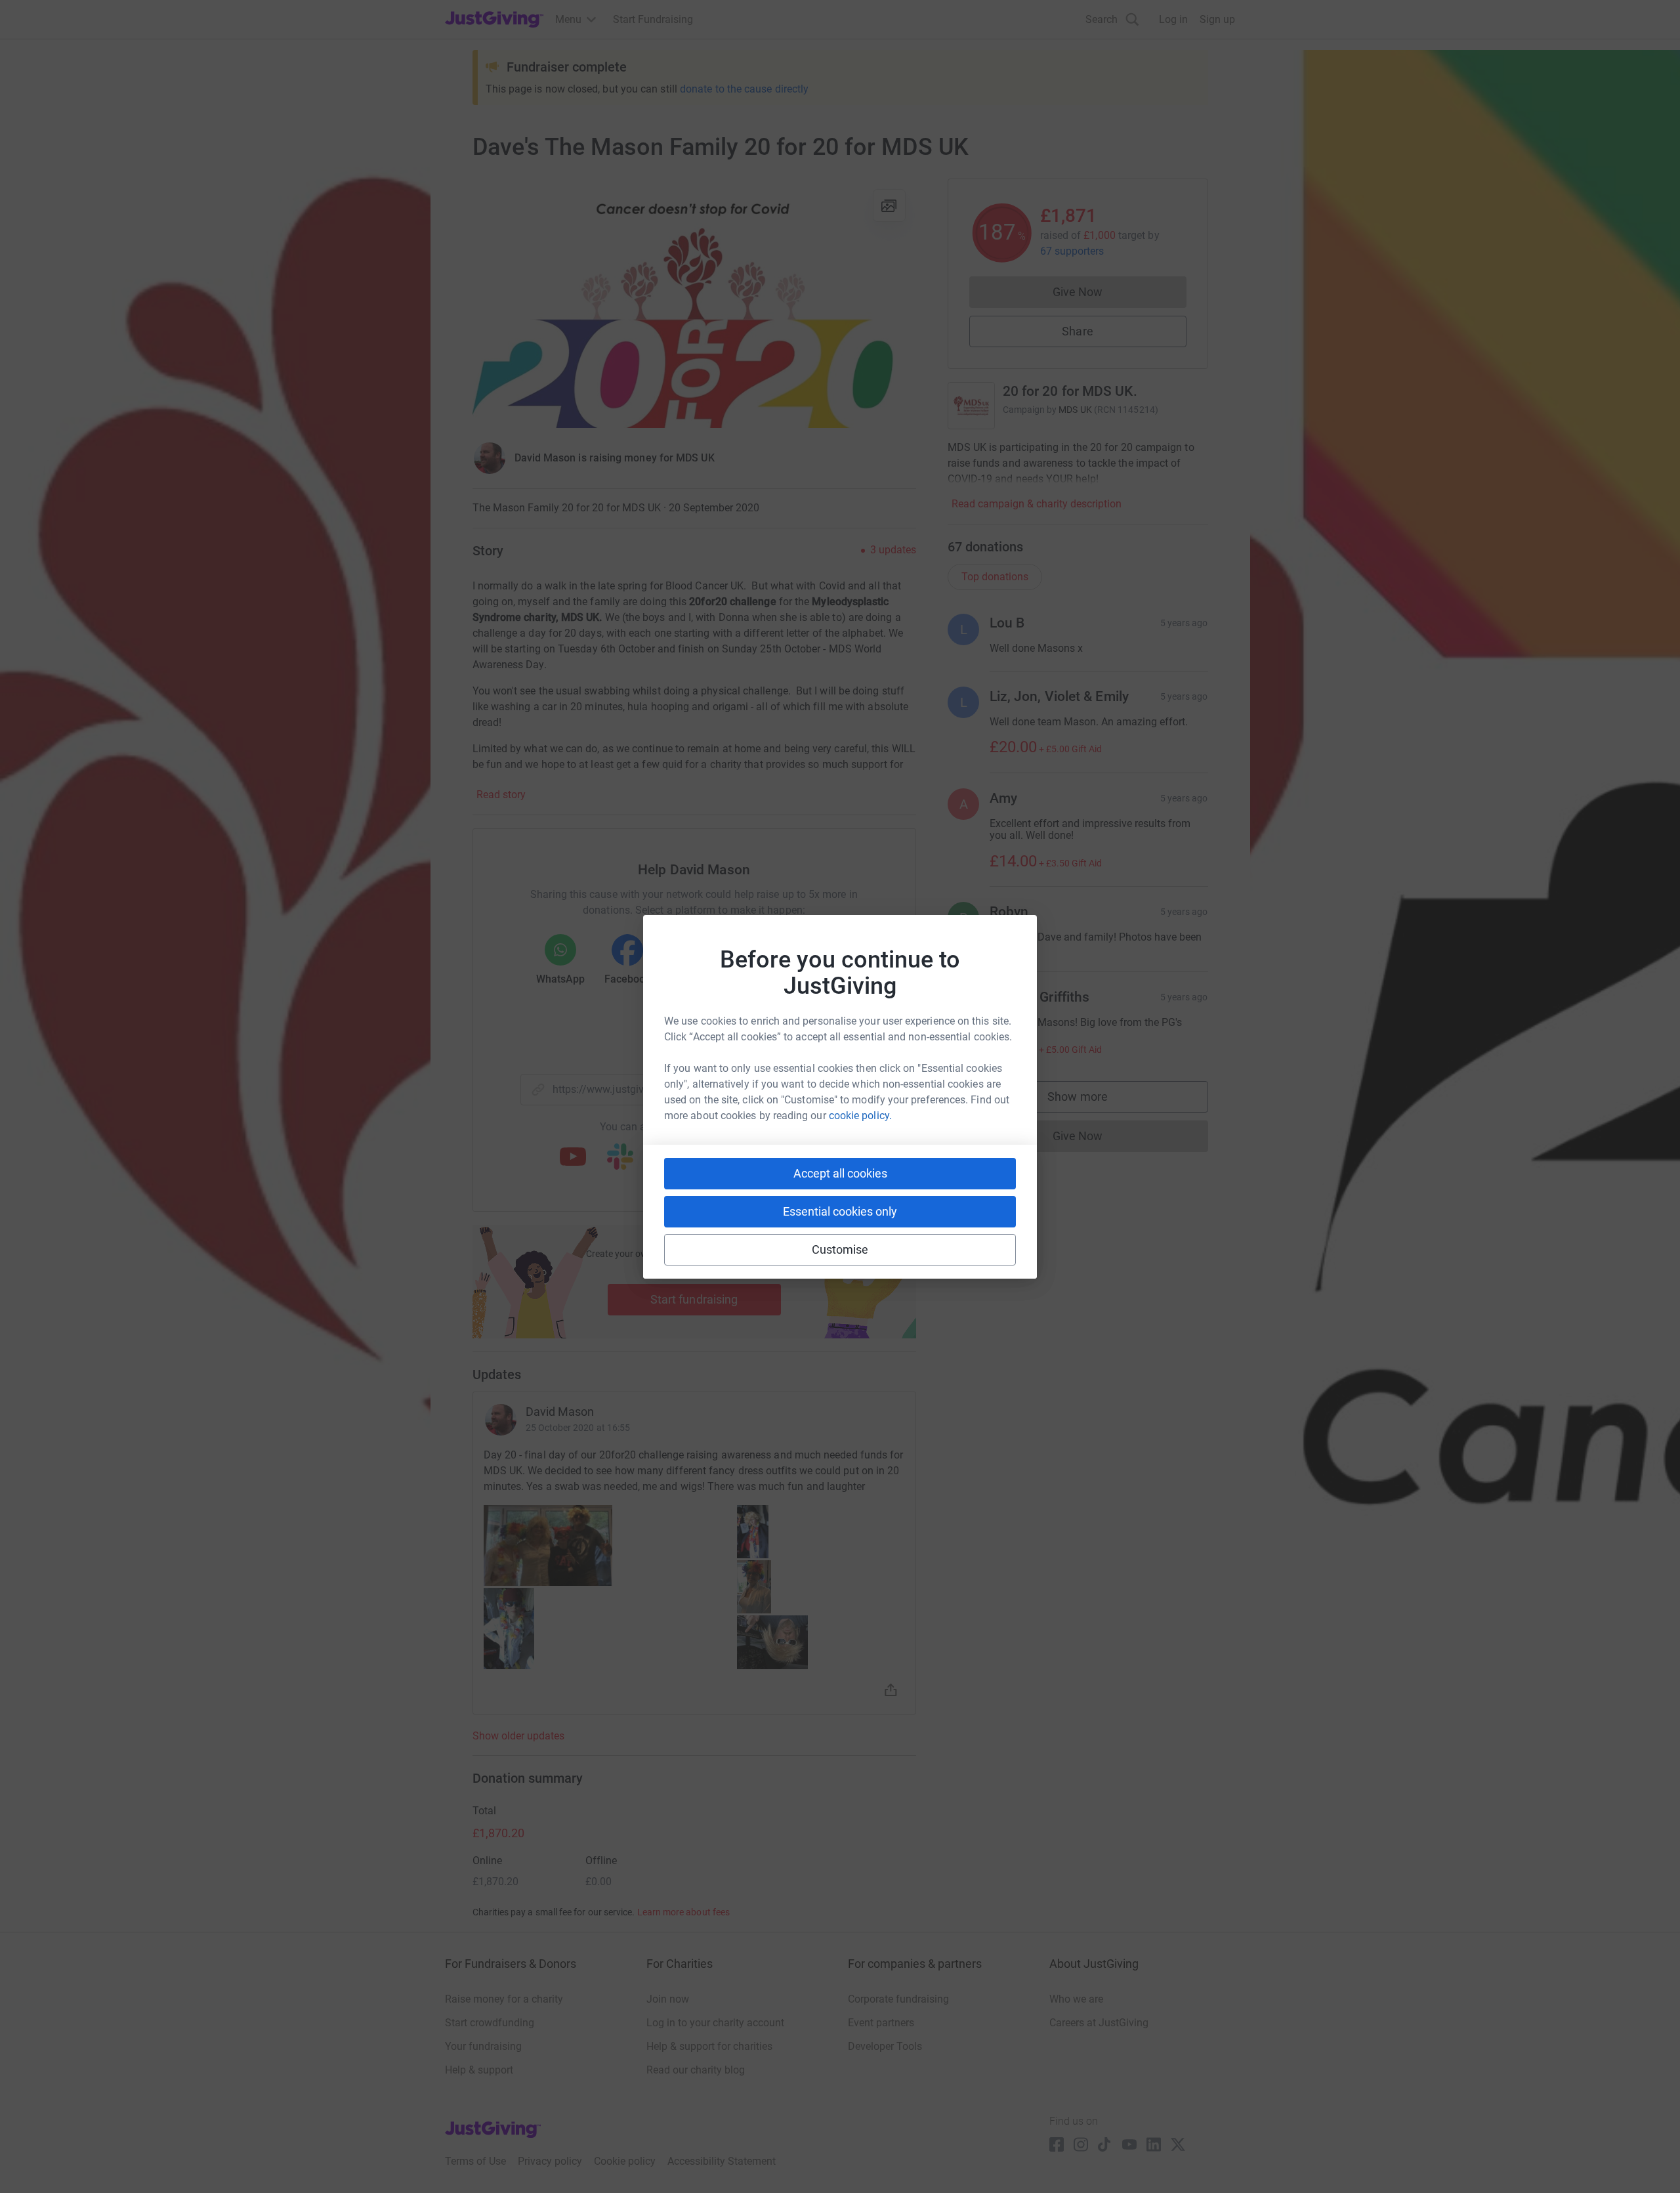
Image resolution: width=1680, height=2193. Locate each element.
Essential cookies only (840, 1211)
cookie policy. (860, 1116)
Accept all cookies (840, 1173)
